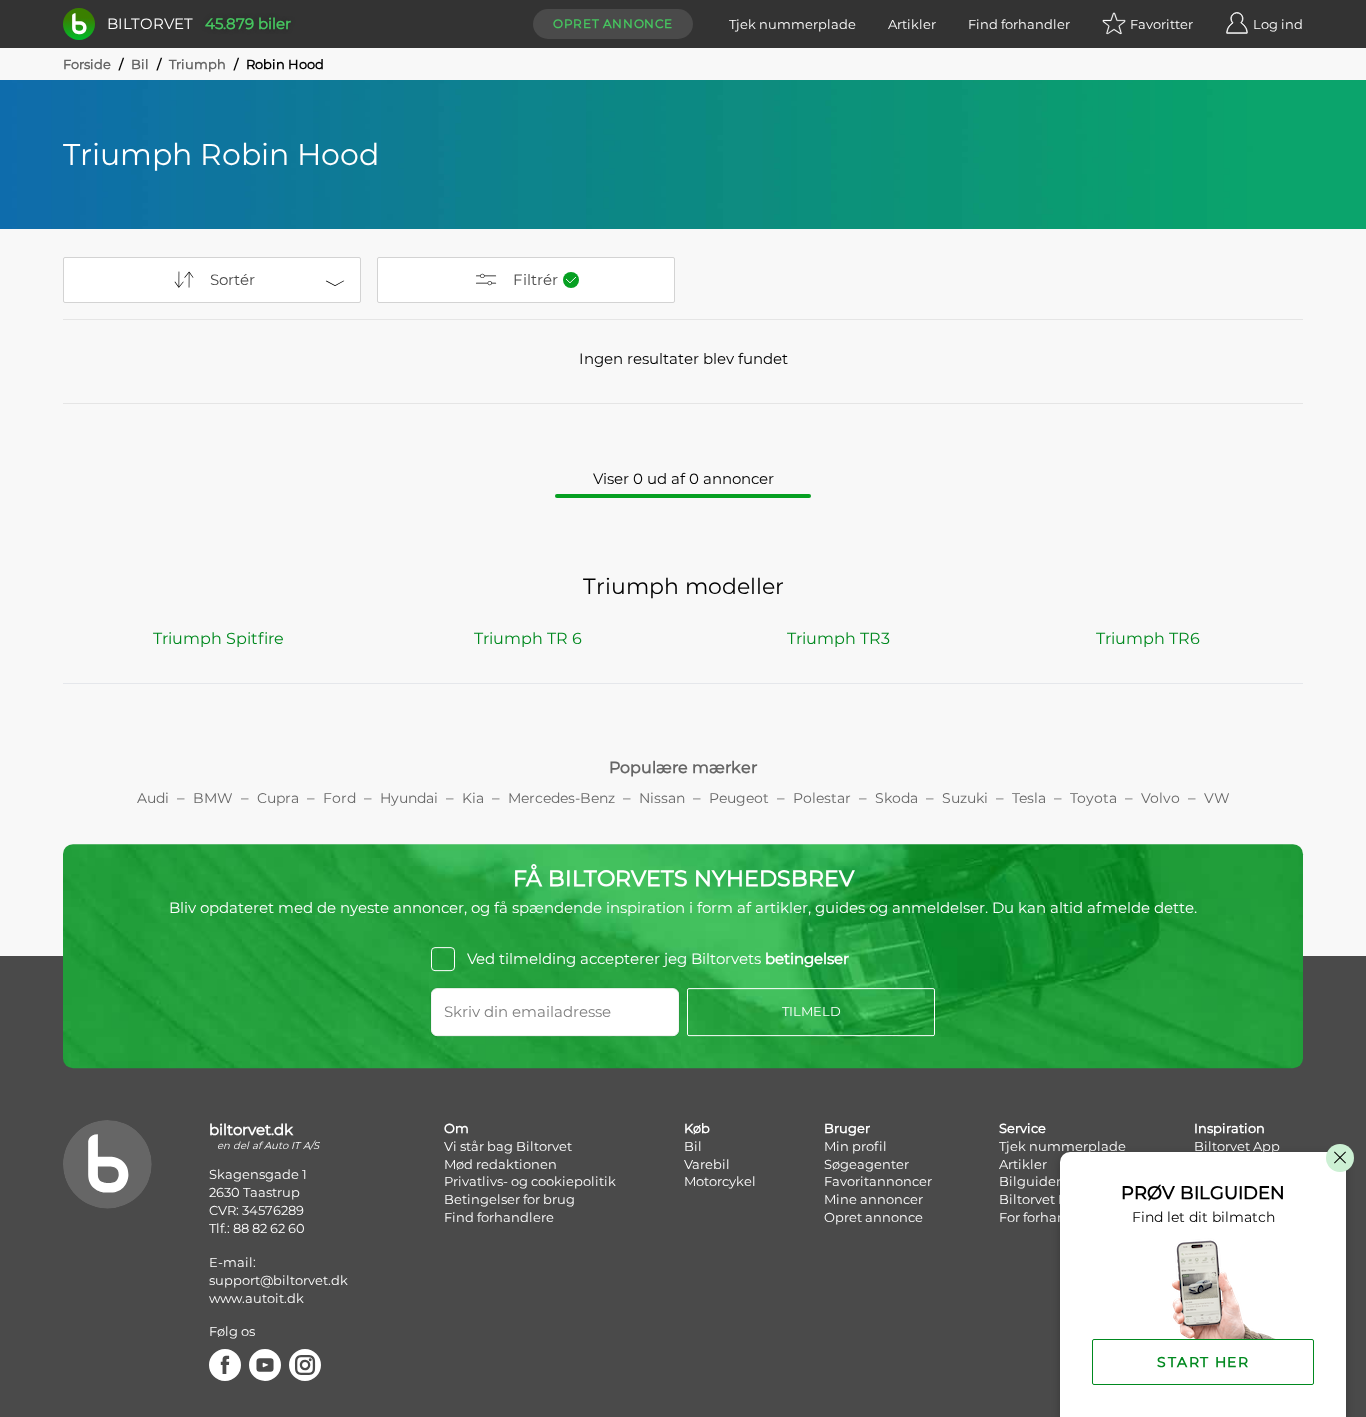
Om (456, 1128)
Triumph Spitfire (218, 638)
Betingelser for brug (509, 1199)
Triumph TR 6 (528, 638)
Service (1022, 1128)
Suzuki (965, 798)
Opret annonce (613, 23)
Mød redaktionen (500, 1164)
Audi (153, 798)
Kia (473, 798)
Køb (697, 1128)
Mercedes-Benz (561, 798)
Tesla (1029, 798)
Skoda (896, 798)
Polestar (822, 798)
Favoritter (1161, 24)
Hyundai (409, 798)
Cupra (278, 798)
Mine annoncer (873, 1199)
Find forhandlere (499, 1217)
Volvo (1160, 798)
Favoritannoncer (878, 1181)
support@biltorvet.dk (278, 1280)
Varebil (707, 1164)
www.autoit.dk (256, 1298)
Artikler (912, 24)
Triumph (197, 64)
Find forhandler (1019, 24)
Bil (140, 64)
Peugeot (739, 798)
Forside (87, 64)
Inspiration (1229, 1128)
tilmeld (811, 1011)
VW (1217, 798)
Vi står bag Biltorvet (508, 1146)
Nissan (662, 798)
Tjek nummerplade (792, 24)
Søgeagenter (866, 1164)
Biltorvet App (1237, 1146)
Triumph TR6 (1148, 638)
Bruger (847, 1128)
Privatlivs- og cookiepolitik (530, 1181)
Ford (339, 798)
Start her (1203, 1362)
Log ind (1278, 24)
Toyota (1093, 798)
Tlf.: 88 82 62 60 (257, 1228)
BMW (213, 798)
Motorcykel (720, 1181)
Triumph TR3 (838, 638)
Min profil (855, 1146)
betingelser (807, 958)
